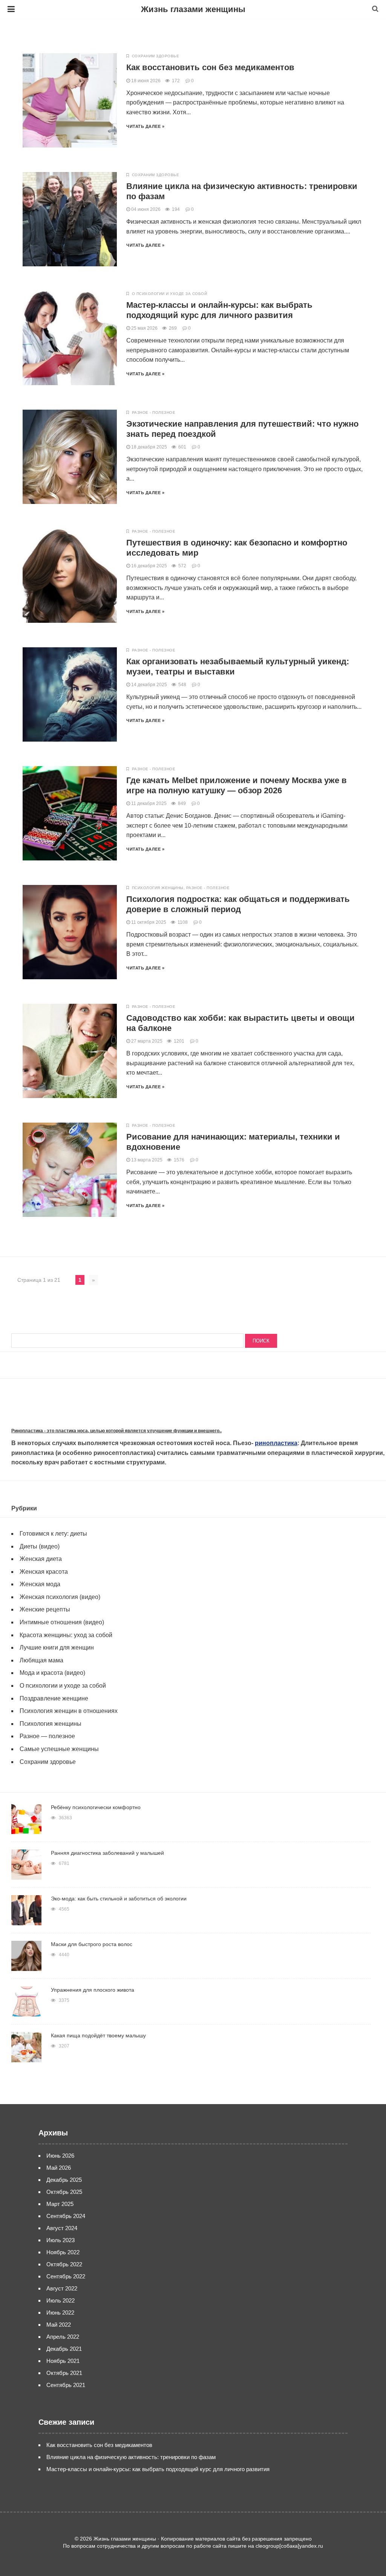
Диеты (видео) (40, 1546)
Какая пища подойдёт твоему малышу (98, 2035)
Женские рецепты (45, 1609)
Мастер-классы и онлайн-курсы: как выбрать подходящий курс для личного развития (219, 310)
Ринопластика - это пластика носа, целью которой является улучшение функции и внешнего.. (116, 1431)
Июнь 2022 (60, 2313)
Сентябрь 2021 (66, 2385)
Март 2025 (60, 2204)
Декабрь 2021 (64, 2349)
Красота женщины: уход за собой (66, 1635)
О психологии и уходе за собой (170, 294)
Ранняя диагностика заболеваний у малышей (107, 1853)
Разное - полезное (154, 412)
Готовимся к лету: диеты (53, 1534)
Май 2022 (59, 2325)
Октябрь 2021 (64, 2373)
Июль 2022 (61, 2300)
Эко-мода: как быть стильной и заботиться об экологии (119, 1899)
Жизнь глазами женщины (193, 9)
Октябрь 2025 (64, 2192)
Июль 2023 (61, 2240)
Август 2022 (62, 2288)
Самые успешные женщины (59, 1749)
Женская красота (44, 1572)
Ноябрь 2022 (63, 2252)
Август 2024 (62, 2228)
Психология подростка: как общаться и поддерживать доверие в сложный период (238, 904)
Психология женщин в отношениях (69, 1711)
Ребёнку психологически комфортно (96, 1807)
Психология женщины (158, 888)
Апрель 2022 (63, 2337)
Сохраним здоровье (156, 56)
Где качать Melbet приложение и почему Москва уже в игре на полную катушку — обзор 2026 (237, 785)
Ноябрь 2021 (63, 2361)
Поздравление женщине (54, 1698)
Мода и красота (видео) (52, 1673)
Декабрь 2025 (64, 2180)
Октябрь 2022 (64, 2264)
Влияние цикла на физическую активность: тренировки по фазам (131, 2457)
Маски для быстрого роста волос (92, 1944)
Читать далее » (145, 126)
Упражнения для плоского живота (93, 1990)
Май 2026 (59, 2168)
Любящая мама (41, 1660)
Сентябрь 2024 (66, 2216)
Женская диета (41, 1559)
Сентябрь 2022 (66, 2276)
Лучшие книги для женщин (57, 1647)
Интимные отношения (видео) (62, 1622)
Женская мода (40, 1584)
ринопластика (276, 1443)
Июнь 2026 (60, 2156)
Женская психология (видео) (60, 1597)
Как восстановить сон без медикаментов (210, 67)
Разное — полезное (47, 1736)
